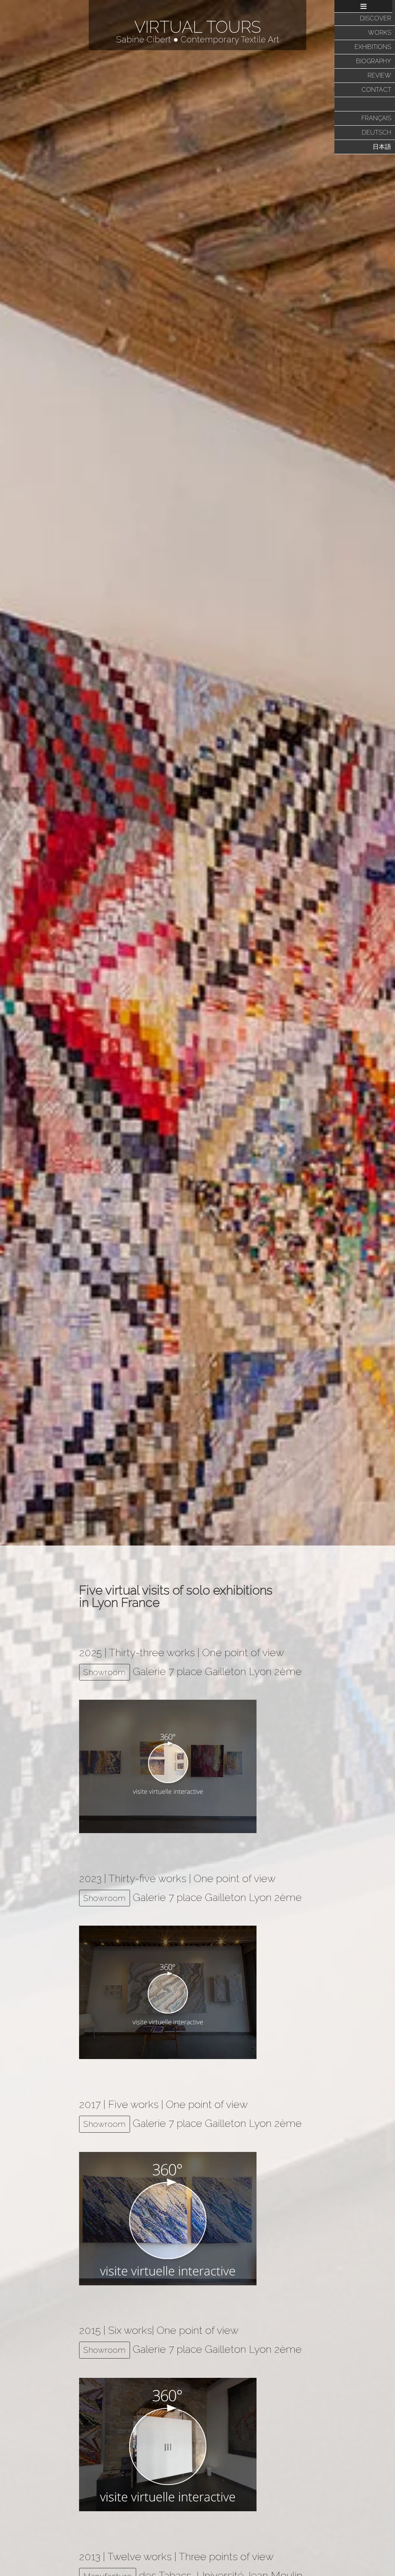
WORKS (380, 33)
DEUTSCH (376, 132)
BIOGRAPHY (374, 61)
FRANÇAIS (376, 118)
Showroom (105, 1672)
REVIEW (379, 75)
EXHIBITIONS (373, 47)
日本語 (382, 147)
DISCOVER (376, 18)
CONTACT (376, 90)
